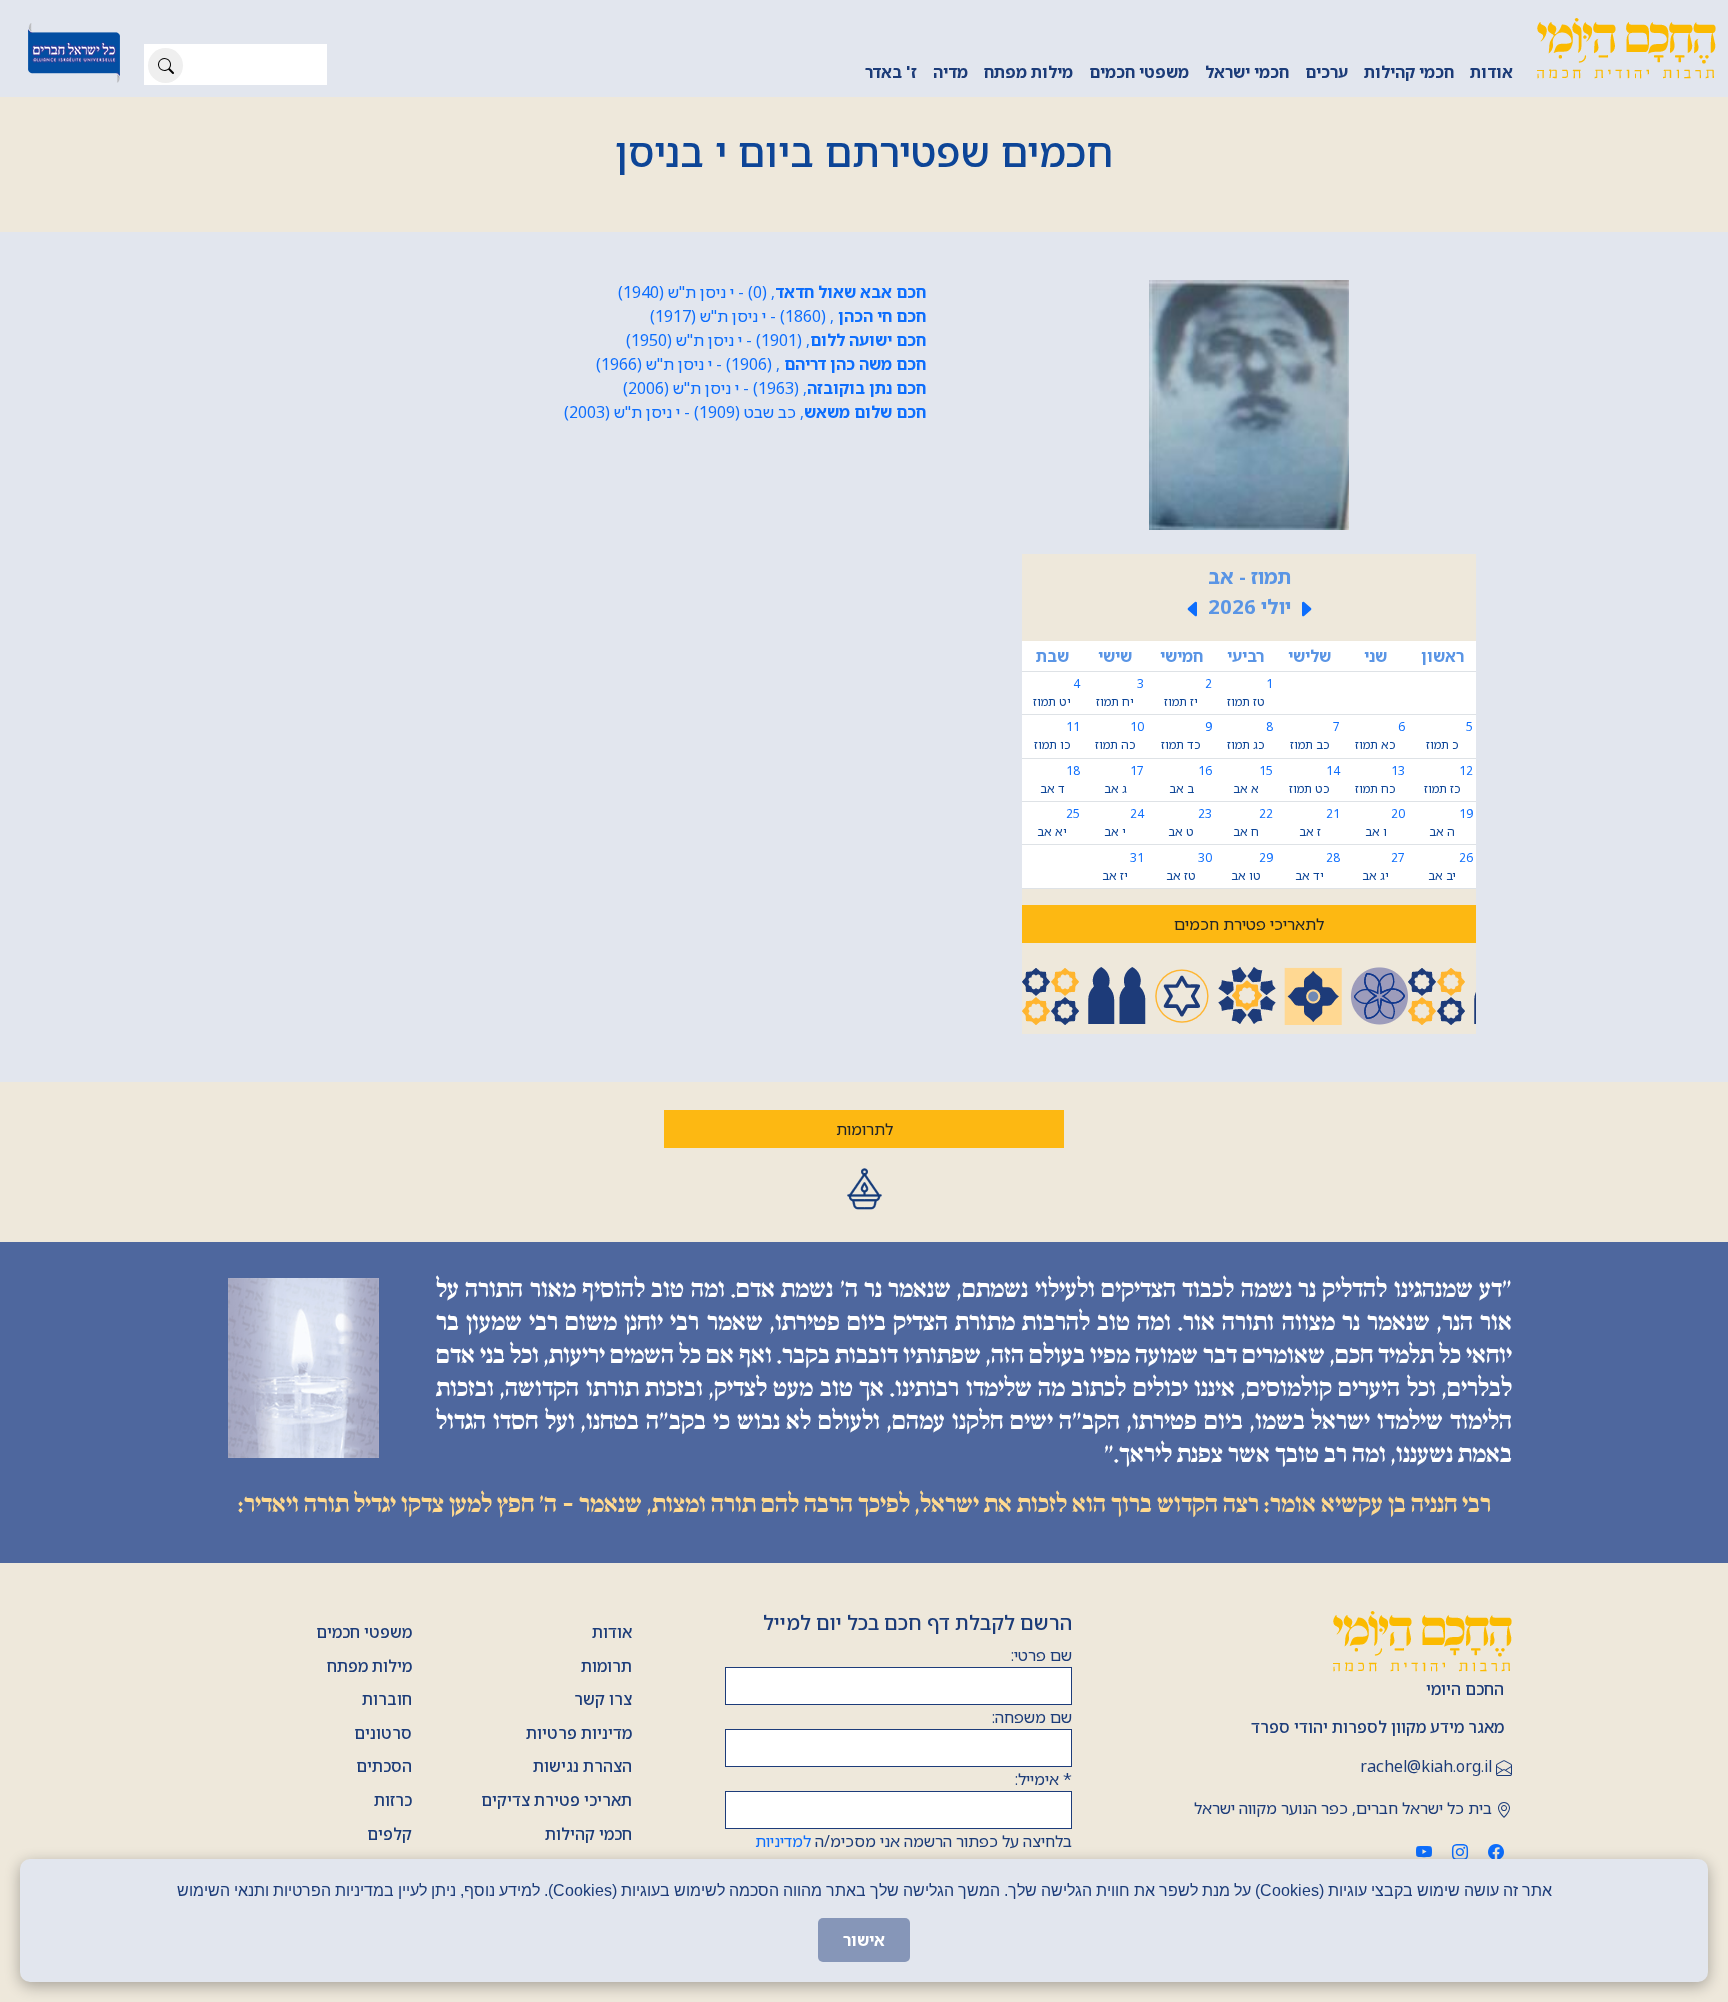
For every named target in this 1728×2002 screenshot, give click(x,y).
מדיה (950, 72)
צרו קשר (603, 1699)
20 (1385, 822)
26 (1450, 866)
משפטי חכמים (1139, 72)
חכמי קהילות (1409, 72)
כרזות (393, 1800)
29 (1251, 866)
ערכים (1326, 72)
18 (1059, 779)
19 (1451, 822)
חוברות (387, 1699)
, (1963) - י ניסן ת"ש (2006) (774, 388)
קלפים (389, 1834)
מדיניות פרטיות (579, 1733)
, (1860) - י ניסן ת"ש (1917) (788, 316)
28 (1317, 866)
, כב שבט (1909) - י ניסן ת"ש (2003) (745, 412)
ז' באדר (891, 72)
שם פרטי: (1041, 1655)
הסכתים (384, 1766)
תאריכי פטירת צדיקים (556, 1800)
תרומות (606, 1666)
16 (1190, 779)
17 (1124, 779)
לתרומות (864, 1129)
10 (1119, 735)
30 (1189, 866)
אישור (864, 1940)
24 (1124, 822)
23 (1190, 822)
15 (1252, 779)
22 (1252, 822)
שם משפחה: (1032, 1717)
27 (1383, 866)
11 (1056, 735)
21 (1319, 822)
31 (1123, 866)
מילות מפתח (1028, 72)
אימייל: (1043, 1779)
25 (1058, 822)
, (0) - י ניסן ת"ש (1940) (772, 292)
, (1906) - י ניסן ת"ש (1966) (761, 364)
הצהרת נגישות (582, 1766)
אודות (1491, 72)
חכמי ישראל (1247, 72)
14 (1314, 779)
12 (1448, 779)
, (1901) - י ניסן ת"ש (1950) (776, 340)
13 (1380, 779)
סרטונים (383, 1733)
